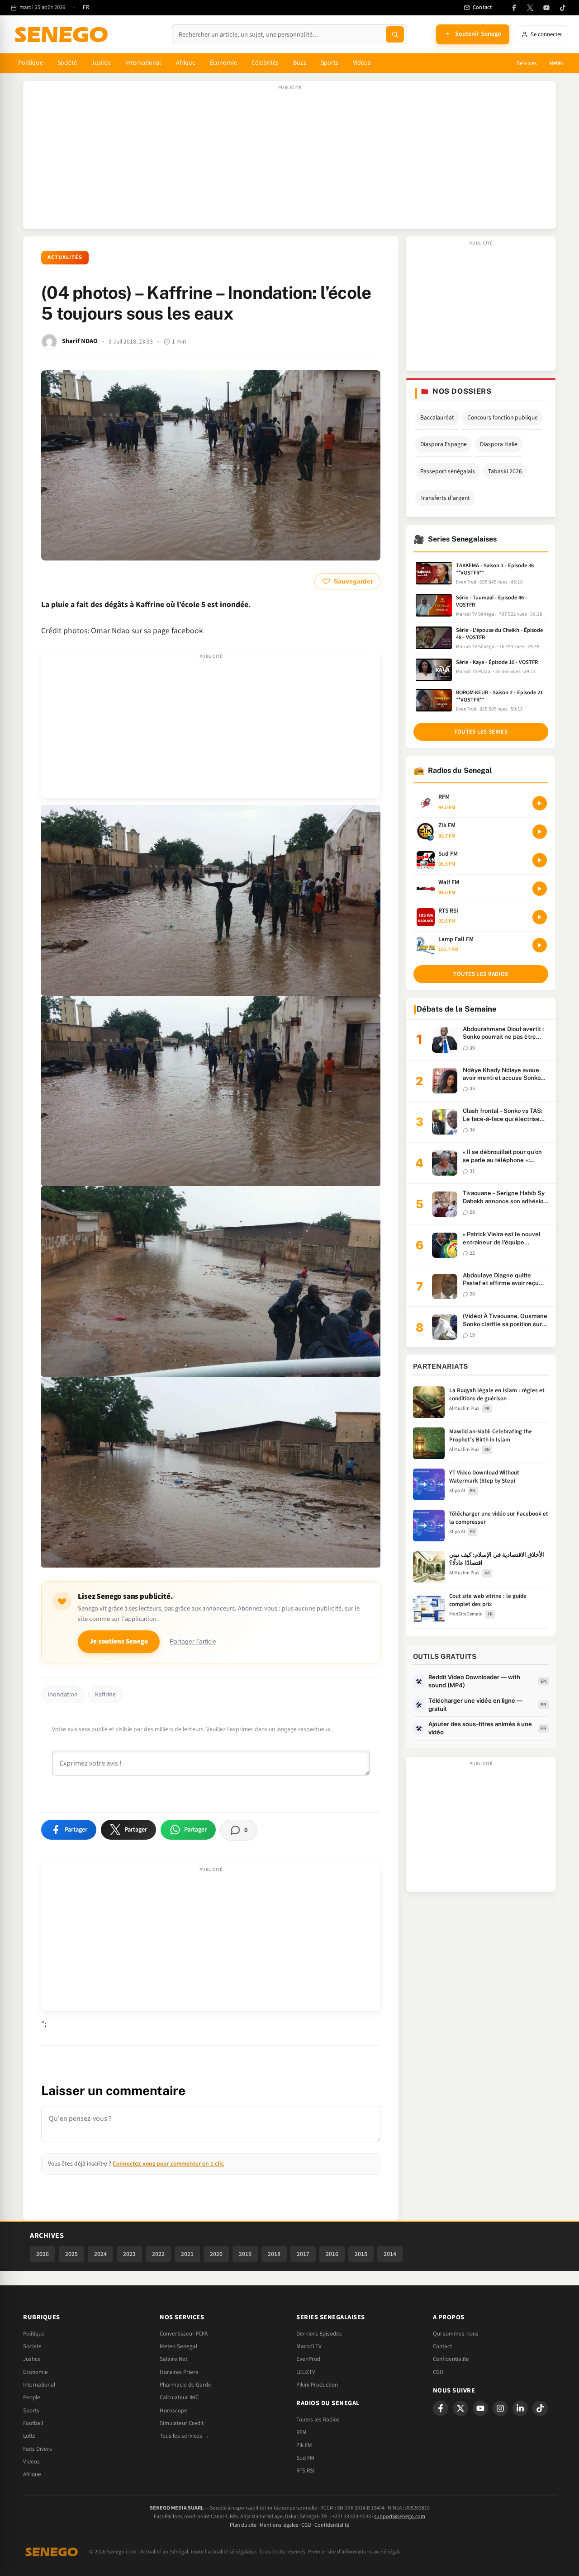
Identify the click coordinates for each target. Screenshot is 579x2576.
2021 (187, 2254)
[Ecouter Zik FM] (540, 832)
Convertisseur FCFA (184, 2334)
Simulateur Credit (182, 2423)
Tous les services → (185, 2436)
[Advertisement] (289, 160)
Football (33, 2423)
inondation (63, 1695)
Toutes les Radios (318, 2420)
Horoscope (173, 2411)
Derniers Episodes (319, 2334)
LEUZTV (306, 2372)
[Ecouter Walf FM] (540, 889)
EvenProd (308, 2359)
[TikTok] (563, 8)
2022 (158, 2254)
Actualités (65, 257)
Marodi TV (309, 2346)
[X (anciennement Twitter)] (530, 8)
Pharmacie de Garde (185, 2385)
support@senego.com (400, 2517)
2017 (303, 2254)
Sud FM (305, 2458)
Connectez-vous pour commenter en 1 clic (168, 2164)
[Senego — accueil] (63, 34)
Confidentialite (451, 2359)
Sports (330, 63)
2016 (332, 2254)
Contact (442, 2346)
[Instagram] (500, 2408)
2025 (71, 2254)
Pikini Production (317, 2385)
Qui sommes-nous (456, 2334)
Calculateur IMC (179, 2397)
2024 (100, 2254)
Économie (223, 63)
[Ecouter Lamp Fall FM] (540, 945)
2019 (245, 2254)
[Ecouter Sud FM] (540, 860)
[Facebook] (514, 8)
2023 (129, 2254)
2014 (390, 2254)
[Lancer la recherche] (395, 34)
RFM (301, 2432)
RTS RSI (305, 2471)
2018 (274, 2254)
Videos (31, 2462)
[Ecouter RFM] (540, 803)
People (32, 2397)
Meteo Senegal (178, 2346)
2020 (216, 2254)
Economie (36, 2372)
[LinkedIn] (520, 2408)
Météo (556, 63)
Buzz (299, 63)
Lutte (29, 2436)
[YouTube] (546, 8)
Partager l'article (193, 1641)
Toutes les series (481, 732)
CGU (438, 2372)
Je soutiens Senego (119, 1641)
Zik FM (304, 2445)
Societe (32, 2346)
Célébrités (265, 63)
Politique (31, 63)
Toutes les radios (481, 974)
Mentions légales (279, 2525)
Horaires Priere (179, 2372)
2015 (361, 2254)
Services (527, 63)
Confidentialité (332, 2525)
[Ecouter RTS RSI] (540, 917)
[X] (460, 2408)
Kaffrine (105, 1695)
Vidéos (362, 63)
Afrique (186, 63)
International (143, 63)
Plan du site (243, 2525)
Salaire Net (173, 2359)
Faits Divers (38, 2449)
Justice (101, 63)
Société (67, 63)
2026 (43, 2254)
